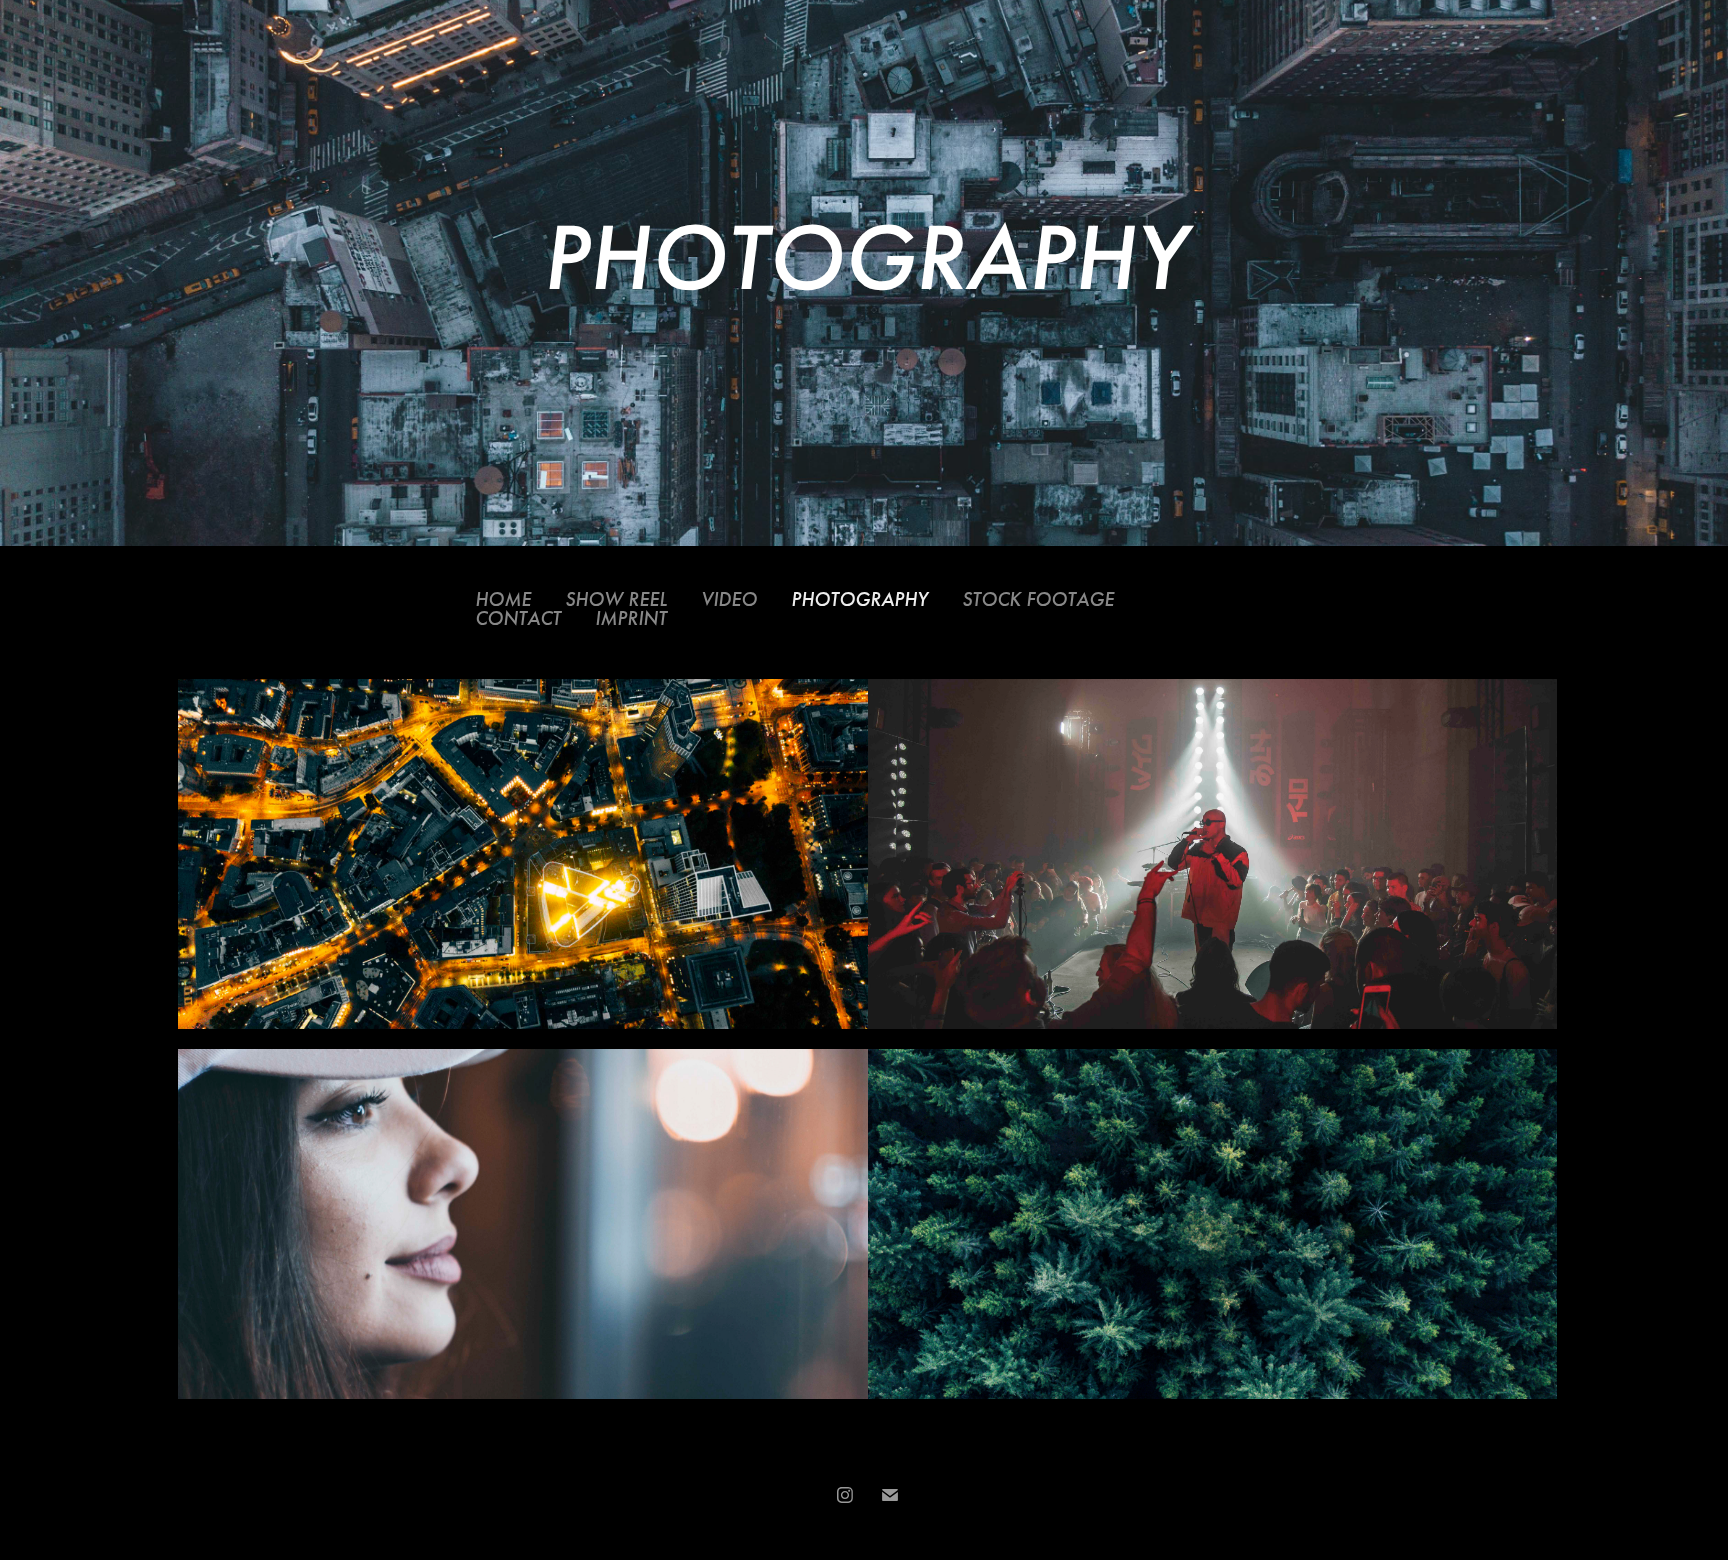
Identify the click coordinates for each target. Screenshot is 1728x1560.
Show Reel (616, 599)
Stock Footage (1038, 599)
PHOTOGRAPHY (859, 599)
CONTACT (518, 618)
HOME (503, 599)
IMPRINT (631, 618)
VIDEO (729, 599)
